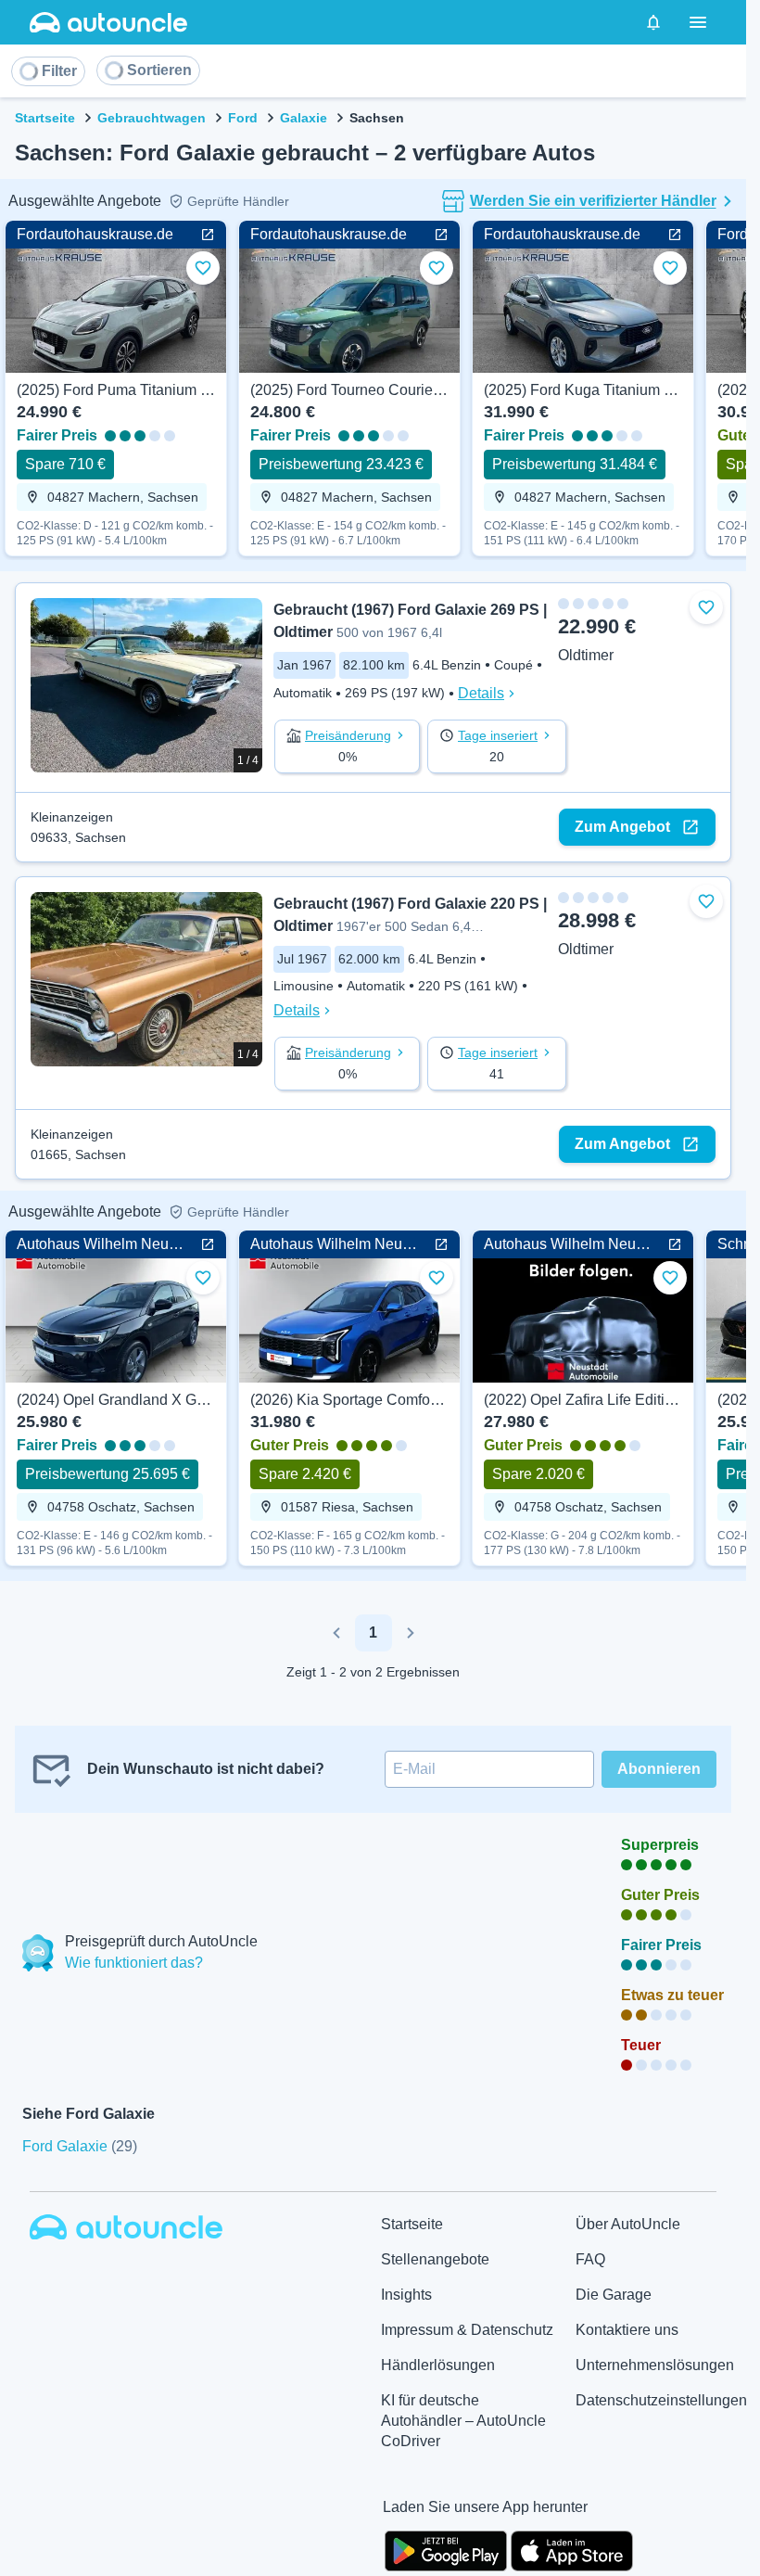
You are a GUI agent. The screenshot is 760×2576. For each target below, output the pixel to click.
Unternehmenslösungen (655, 2365)
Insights (406, 2295)
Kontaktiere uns (627, 2330)
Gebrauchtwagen (152, 118)
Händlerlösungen (438, 2365)
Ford (243, 118)
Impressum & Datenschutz (467, 2330)
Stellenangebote (435, 2259)
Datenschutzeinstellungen (661, 2400)
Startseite (45, 118)
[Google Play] (446, 2549)
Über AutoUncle (628, 2224)
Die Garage (614, 2295)
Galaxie (304, 118)
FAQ (590, 2259)
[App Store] (572, 2549)
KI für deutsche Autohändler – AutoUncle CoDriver (463, 2421)
